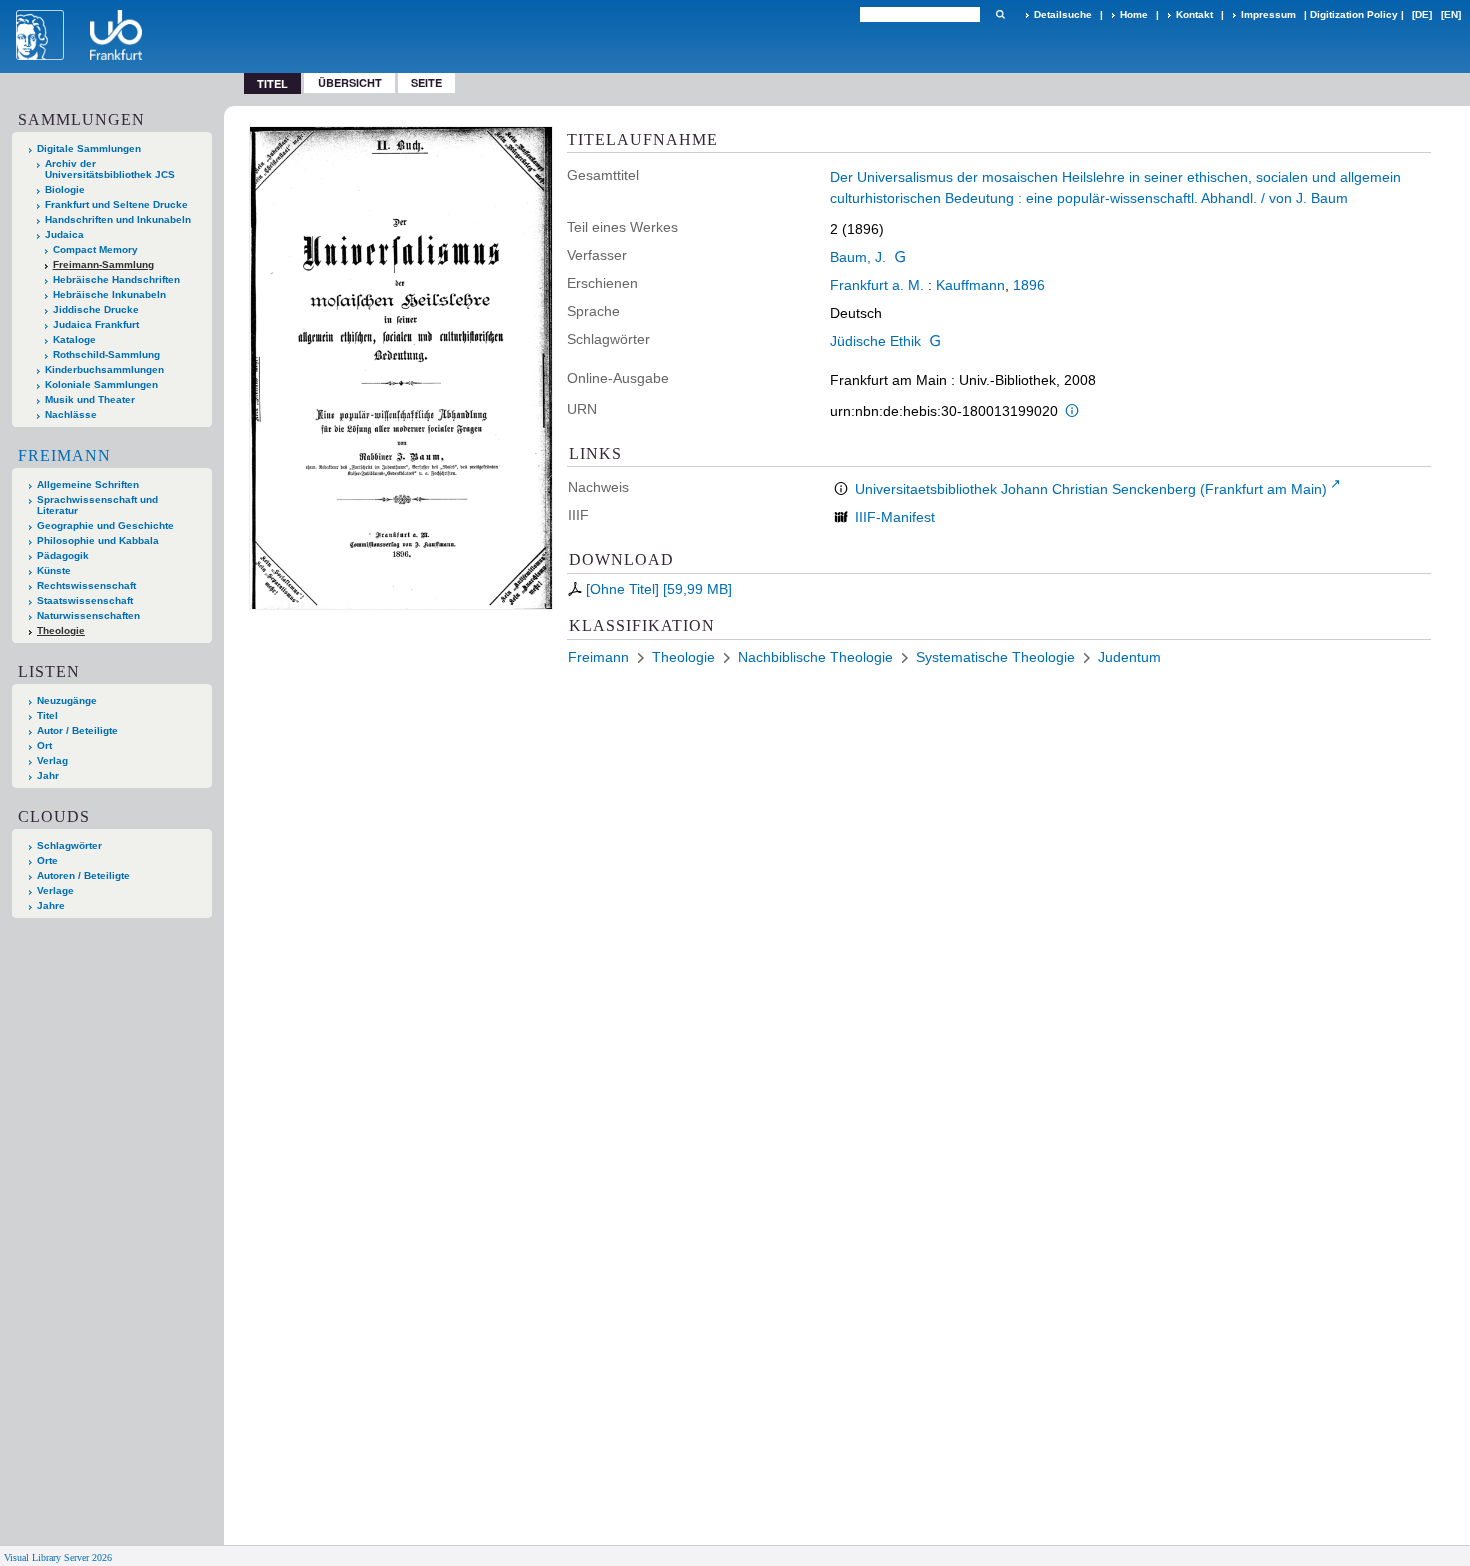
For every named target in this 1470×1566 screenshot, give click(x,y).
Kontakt (1194, 14)
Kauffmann (970, 285)
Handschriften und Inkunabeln (118, 219)
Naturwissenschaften (88, 615)
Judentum (1129, 657)
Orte (47, 860)
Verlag (52, 760)
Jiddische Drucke (96, 309)
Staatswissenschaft (85, 600)
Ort (44, 745)
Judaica (64, 234)
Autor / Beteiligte (77, 730)
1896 (1029, 285)
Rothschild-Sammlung (106, 354)
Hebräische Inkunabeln (109, 294)
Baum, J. (858, 257)
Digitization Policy (1354, 14)
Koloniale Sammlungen (101, 384)
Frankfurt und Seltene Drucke (116, 204)
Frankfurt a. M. (877, 285)
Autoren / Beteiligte (83, 875)
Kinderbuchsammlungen (104, 369)
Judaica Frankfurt (96, 324)
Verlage (55, 890)
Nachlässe (71, 414)
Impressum (1268, 14)
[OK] (1000, 14)
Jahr (48, 775)
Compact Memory (95, 249)
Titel (47, 715)
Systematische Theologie (995, 657)
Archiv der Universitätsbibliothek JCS (110, 169)
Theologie (61, 630)
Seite (426, 82)
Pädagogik (63, 555)
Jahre (51, 905)
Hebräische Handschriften (116, 279)
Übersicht (350, 82)
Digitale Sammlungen (89, 148)
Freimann (64, 455)
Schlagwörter (69, 845)
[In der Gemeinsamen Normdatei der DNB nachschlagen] (900, 257)
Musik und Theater (90, 399)
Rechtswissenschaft (86, 585)
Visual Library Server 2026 (58, 1557)
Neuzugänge (67, 700)
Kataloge (74, 339)
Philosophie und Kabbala (98, 540)
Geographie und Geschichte (105, 525)
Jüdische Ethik (875, 341)
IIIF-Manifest (895, 517)
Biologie (65, 189)
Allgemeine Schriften (88, 484)
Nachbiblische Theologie (815, 657)
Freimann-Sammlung (103, 264)
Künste (54, 570)
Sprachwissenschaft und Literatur (97, 505)
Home (1134, 14)
